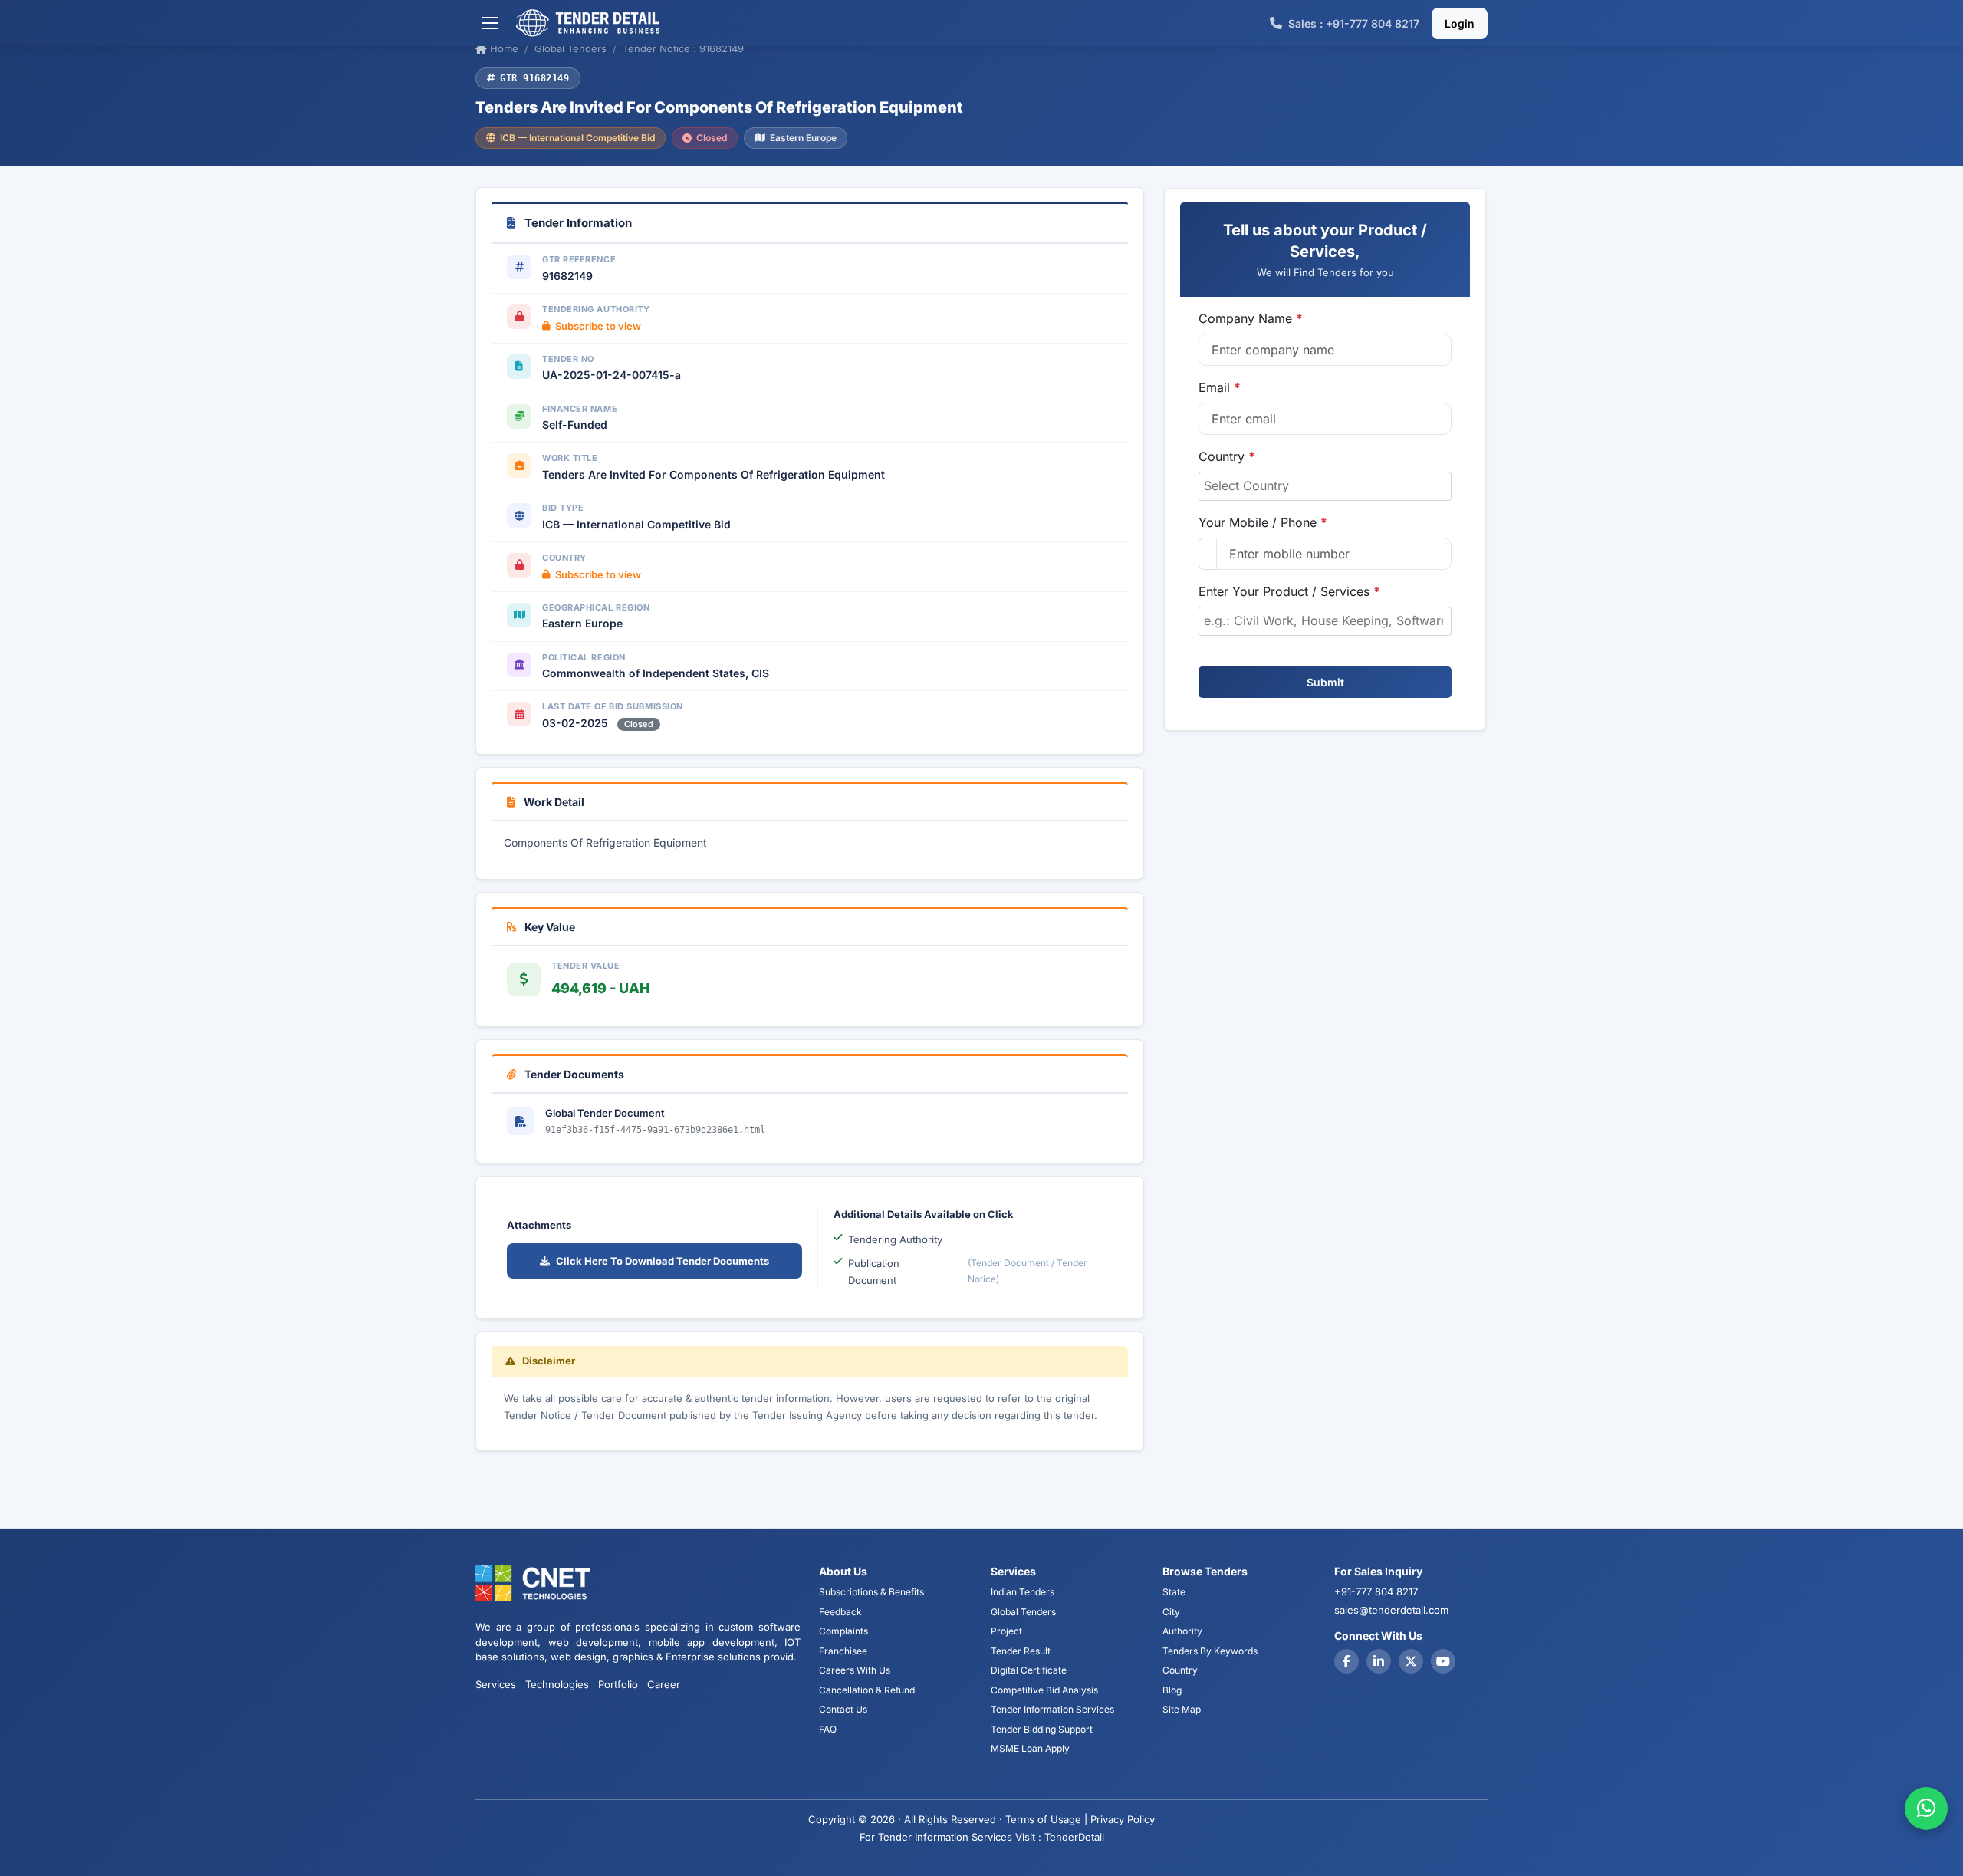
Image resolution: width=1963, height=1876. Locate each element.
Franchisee (843, 1651)
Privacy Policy (1123, 1819)
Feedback (840, 1612)
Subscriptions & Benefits (871, 1592)
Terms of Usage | (1046, 1819)
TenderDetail (1074, 1837)
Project (1006, 1631)
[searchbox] (1325, 485)
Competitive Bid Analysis (1044, 1690)
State (1174, 1592)
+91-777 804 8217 (1376, 1591)
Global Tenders (1023, 1612)
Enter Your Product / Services (1289, 591)
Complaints (843, 1631)
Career (664, 1684)
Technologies (557, 1684)
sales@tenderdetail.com (1391, 1610)
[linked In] (1379, 1661)
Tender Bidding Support (1042, 1729)
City (1171, 1612)
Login (1460, 23)
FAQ (828, 1729)
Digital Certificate (1029, 1670)
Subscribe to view (598, 326)
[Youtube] (1443, 1661)
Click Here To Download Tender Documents (663, 1261)
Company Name (1251, 318)
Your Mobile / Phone (1263, 522)
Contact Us (843, 1709)
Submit (1325, 682)
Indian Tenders (1023, 1592)
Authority (1182, 1631)
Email (1220, 387)
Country (1227, 456)
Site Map (1182, 1709)
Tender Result (1021, 1651)
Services (496, 1684)
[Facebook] (1346, 1661)
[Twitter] (1411, 1661)
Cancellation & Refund (867, 1690)
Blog (1172, 1690)
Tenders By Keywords (1210, 1651)
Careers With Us (855, 1670)
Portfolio (618, 1684)
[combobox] (1325, 486)
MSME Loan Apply (1030, 1748)
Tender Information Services (1052, 1709)
